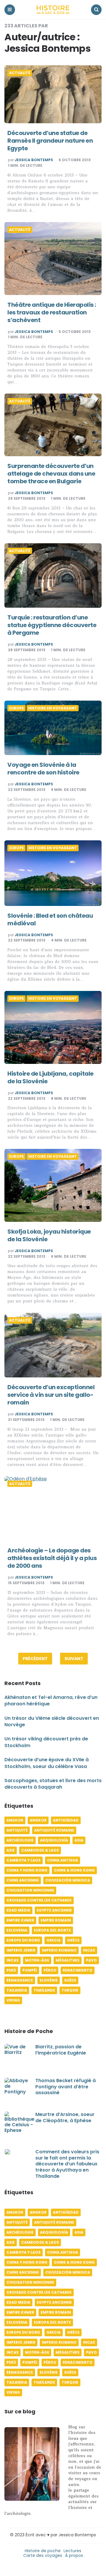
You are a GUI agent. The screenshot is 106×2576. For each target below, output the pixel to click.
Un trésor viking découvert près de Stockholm (46, 1742)
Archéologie (20, 1840)
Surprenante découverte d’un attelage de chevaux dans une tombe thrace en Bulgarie (51, 474)
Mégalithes (68, 1960)
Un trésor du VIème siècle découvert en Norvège (52, 1721)
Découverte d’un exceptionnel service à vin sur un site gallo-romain (51, 1395)
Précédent (35, 1659)
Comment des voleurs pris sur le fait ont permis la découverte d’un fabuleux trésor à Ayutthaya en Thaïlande (67, 2164)
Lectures (72, 2551)
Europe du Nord (23, 1940)
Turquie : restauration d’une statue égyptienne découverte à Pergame (52, 625)
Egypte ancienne (54, 1910)
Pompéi (30, 1970)
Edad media (18, 1910)
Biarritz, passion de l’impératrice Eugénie (61, 2050)
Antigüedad (66, 1820)
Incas (89, 1950)
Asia (79, 1840)
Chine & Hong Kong (74, 1870)
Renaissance (20, 1980)
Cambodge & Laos (40, 1850)
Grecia (54, 1940)
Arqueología (54, 1840)
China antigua (63, 1860)
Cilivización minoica (68, 1880)
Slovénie (49, 1980)
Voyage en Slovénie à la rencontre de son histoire (43, 769)
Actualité (20, 73)
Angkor (15, 1820)
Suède (70, 1980)
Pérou (50, 1970)
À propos (74, 2555)
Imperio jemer (21, 1950)
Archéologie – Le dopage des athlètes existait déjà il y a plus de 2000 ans (52, 1558)
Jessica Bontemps (34, 160)
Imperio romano (59, 1950)
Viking (13, 2000)
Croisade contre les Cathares (39, 1900)
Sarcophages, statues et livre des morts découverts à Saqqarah (53, 1784)
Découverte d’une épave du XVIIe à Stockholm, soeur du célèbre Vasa (47, 1763)
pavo (91, 1960)
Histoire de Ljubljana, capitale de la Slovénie (50, 1077)
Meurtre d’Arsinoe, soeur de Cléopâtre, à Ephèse (65, 2117)
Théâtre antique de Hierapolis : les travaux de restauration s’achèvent (52, 312)
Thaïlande (44, 1990)
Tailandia (17, 1990)
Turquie (70, 1990)
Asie (11, 1850)
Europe (16, 708)
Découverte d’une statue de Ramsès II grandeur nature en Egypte (50, 141)
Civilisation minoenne (30, 1890)
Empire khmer (20, 1920)
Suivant (74, 1659)
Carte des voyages (43, 2555)
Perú (11, 1970)
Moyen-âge (37, 1960)
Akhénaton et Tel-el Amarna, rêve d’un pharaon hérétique (51, 1701)
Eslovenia (17, 1930)
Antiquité (17, 1830)
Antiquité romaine (54, 1830)
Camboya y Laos (24, 1860)
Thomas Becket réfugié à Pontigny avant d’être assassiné (66, 2087)
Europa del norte (52, 1930)
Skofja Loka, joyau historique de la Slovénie (49, 1235)
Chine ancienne (23, 1880)
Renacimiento (78, 1970)
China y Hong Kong (27, 1870)
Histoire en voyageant (53, 708)
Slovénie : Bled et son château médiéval (50, 919)
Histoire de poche (43, 2551)
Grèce (73, 1940)
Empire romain (56, 1920)
